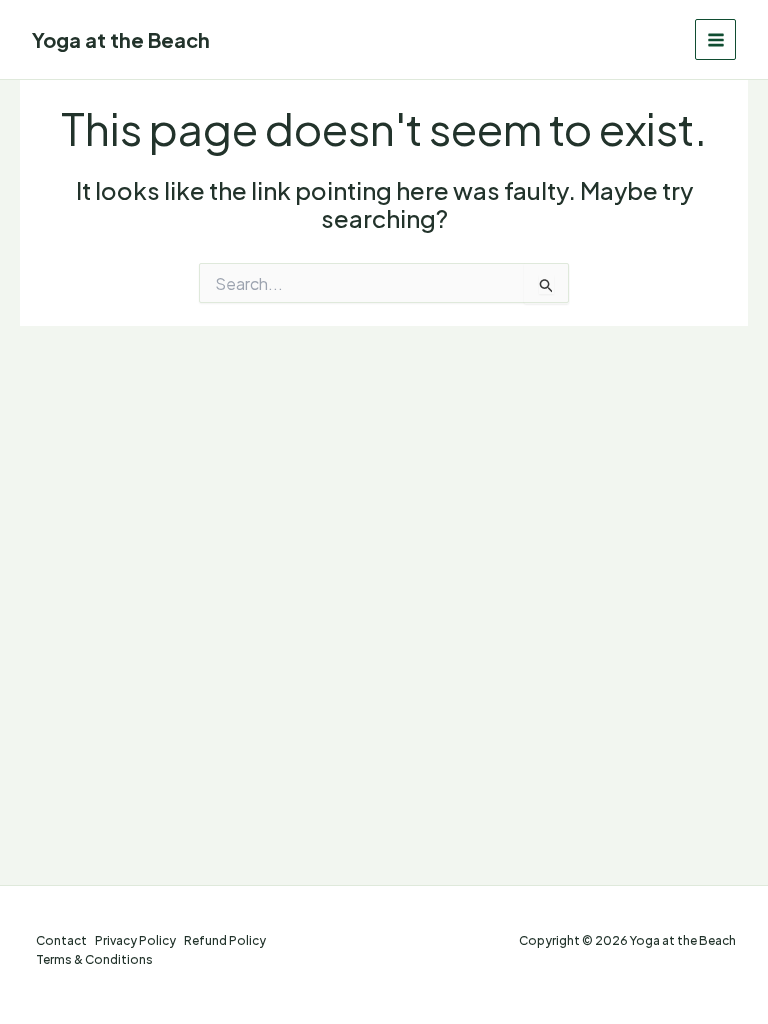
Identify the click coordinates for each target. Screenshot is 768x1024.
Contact (61, 940)
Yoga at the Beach (121, 39)
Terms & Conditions (94, 959)
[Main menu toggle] (715, 39)
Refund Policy (225, 940)
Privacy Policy (135, 940)
